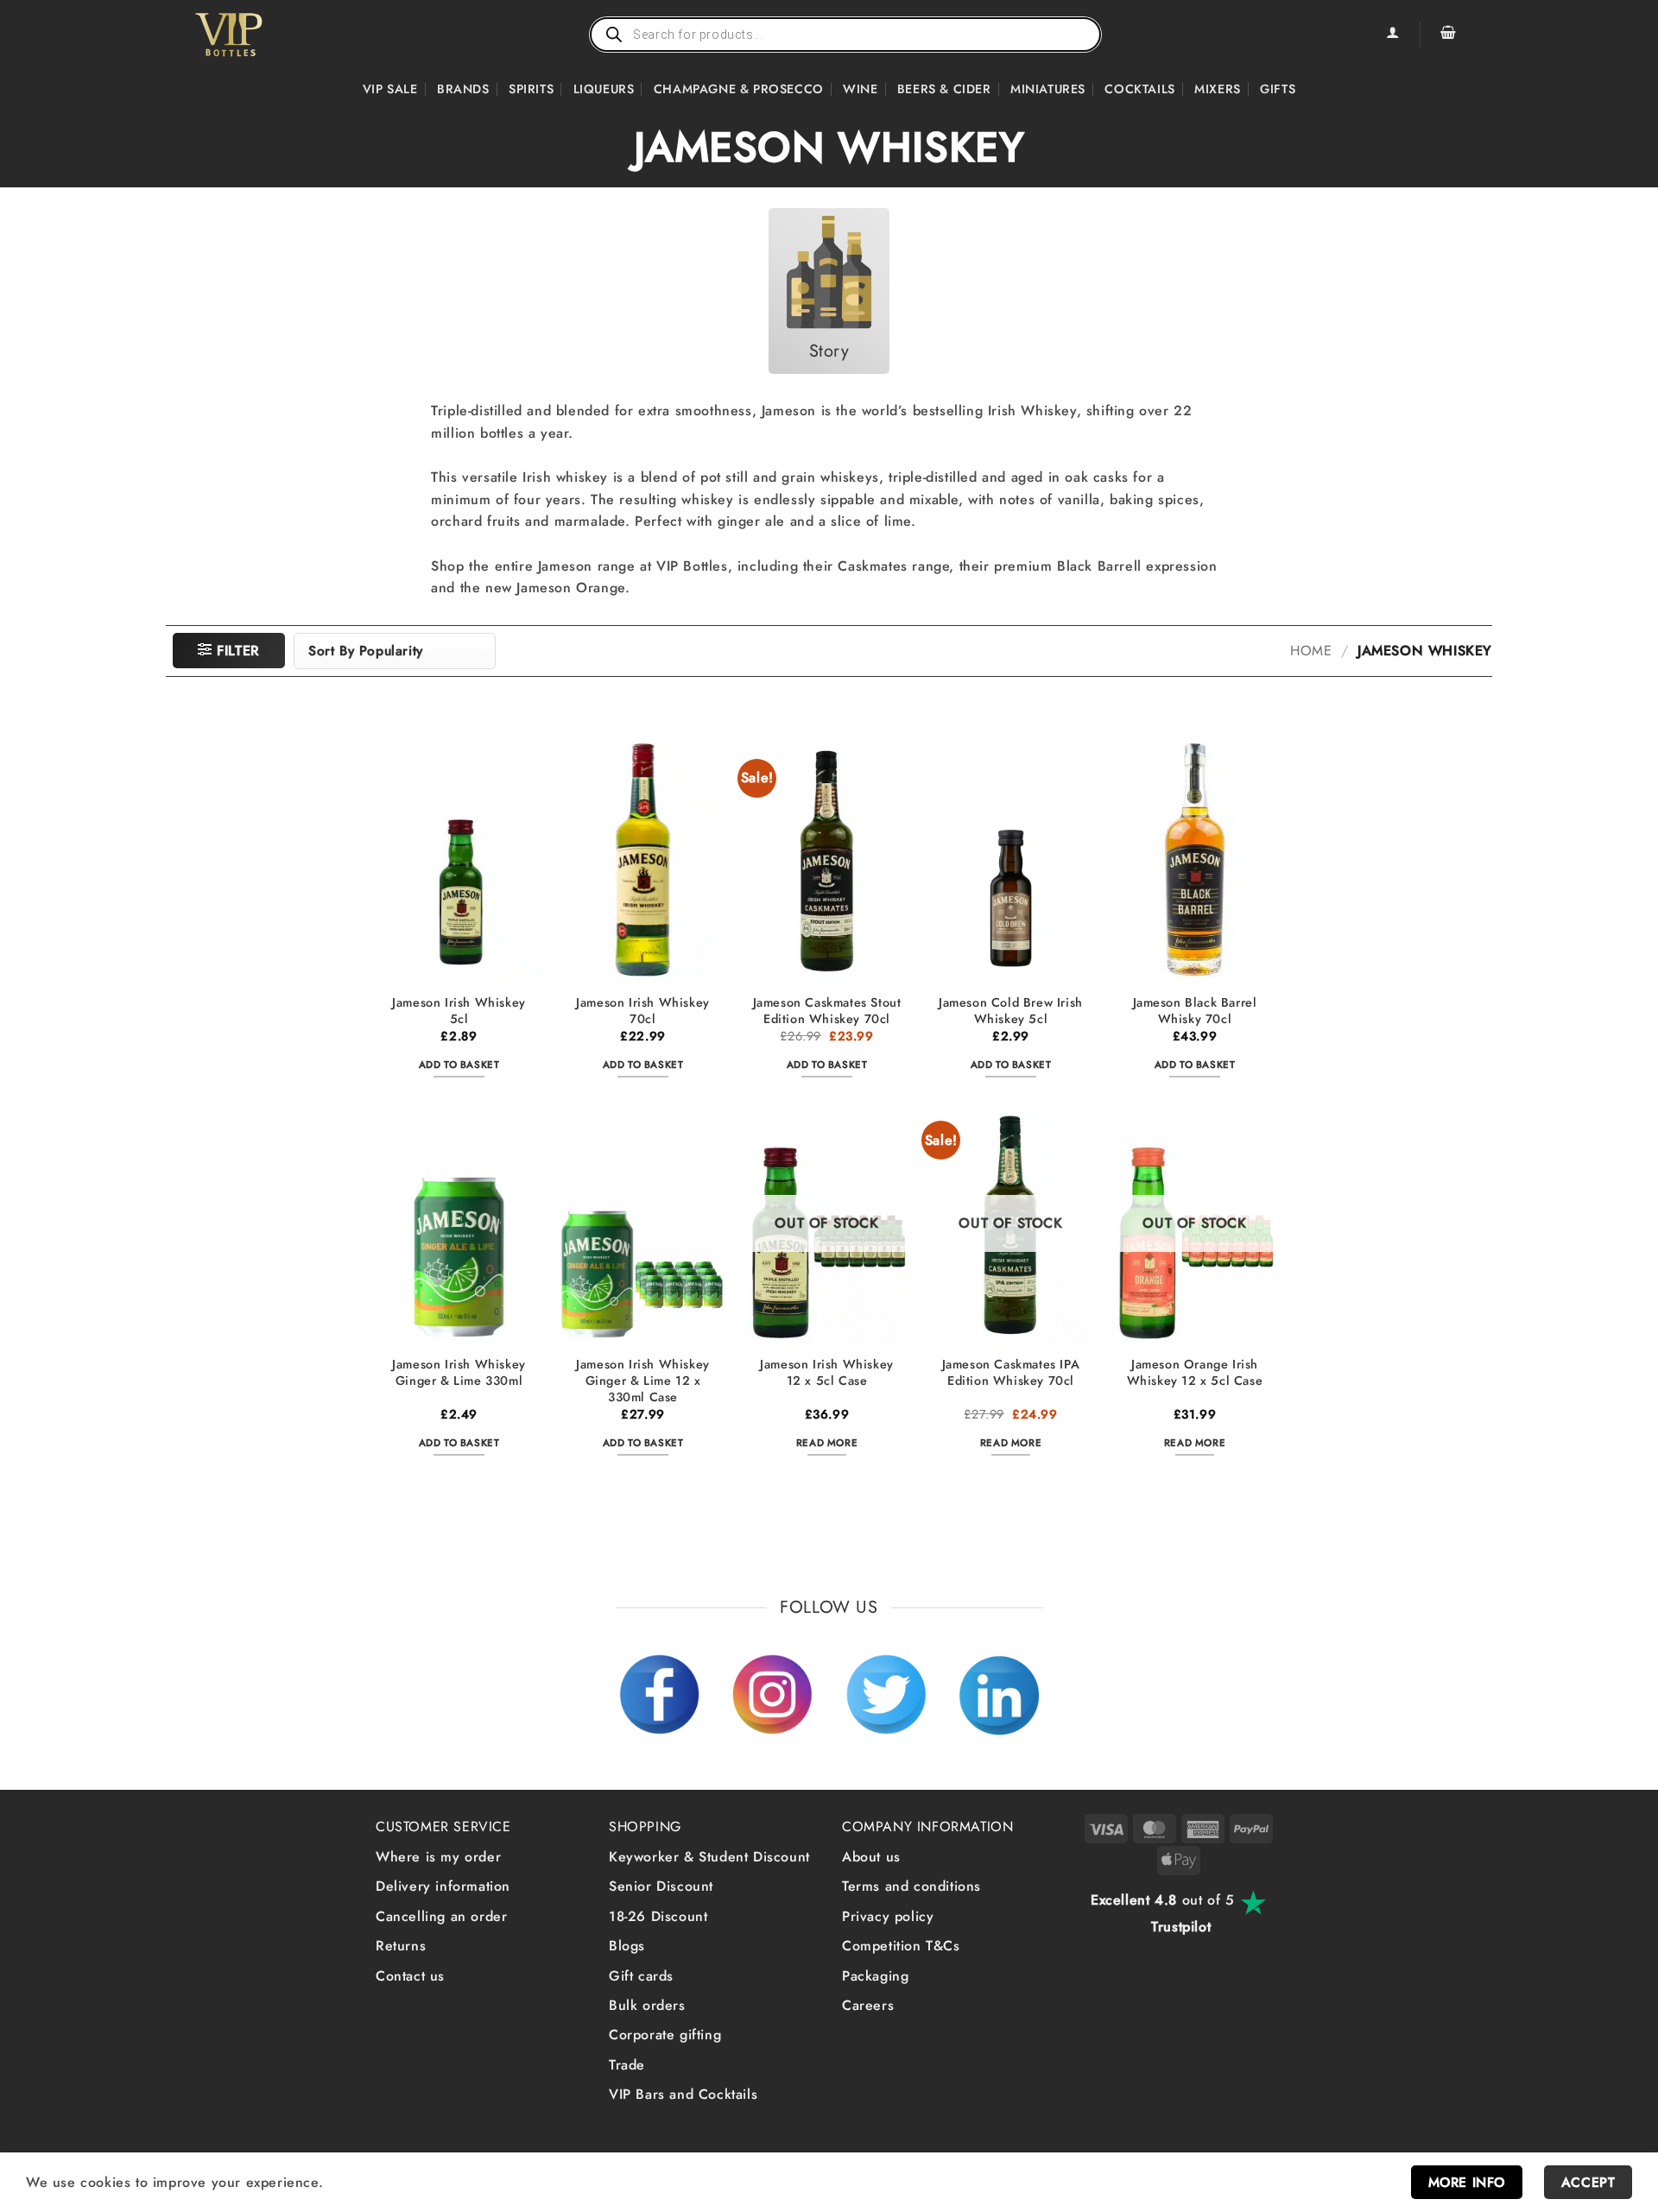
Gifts (1278, 89)
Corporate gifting (665, 2035)
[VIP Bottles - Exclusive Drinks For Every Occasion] (266, 35)
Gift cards (641, 1976)
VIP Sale (390, 89)
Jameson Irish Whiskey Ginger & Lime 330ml (459, 1372)
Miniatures (1048, 89)
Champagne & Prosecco (739, 89)
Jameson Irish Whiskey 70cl (643, 1011)
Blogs (627, 1946)
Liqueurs (604, 89)
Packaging (875, 1976)
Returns (401, 1946)
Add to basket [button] (459, 1065)
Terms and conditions (911, 1886)
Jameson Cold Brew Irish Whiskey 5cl (1011, 1011)
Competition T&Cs (901, 1946)
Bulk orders (647, 2005)
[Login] (1392, 35)
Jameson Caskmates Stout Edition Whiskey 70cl (827, 1011)
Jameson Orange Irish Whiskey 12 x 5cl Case (1195, 1372)
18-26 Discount (658, 1916)
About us (871, 1857)
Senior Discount (661, 1886)
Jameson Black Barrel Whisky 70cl (1195, 1011)
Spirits (531, 89)
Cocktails (1139, 89)
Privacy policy (888, 1916)
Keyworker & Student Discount (709, 1857)
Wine (860, 89)
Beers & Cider (944, 89)
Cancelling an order (441, 1916)
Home (1311, 651)
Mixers (1218, 89)
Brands (463, 89)
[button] (1448, 35)
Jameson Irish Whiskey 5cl (459, 1011)
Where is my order (438, 1857)
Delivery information (443, 1886)
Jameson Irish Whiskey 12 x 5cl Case (827, 1372)
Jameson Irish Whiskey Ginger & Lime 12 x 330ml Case (643, 1381)
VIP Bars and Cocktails (683, 2094)
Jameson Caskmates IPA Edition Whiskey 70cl (1011, 1372)
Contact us (410, 1976)
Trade (627, 2065)
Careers (868, 2005)
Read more (827, 1443)
